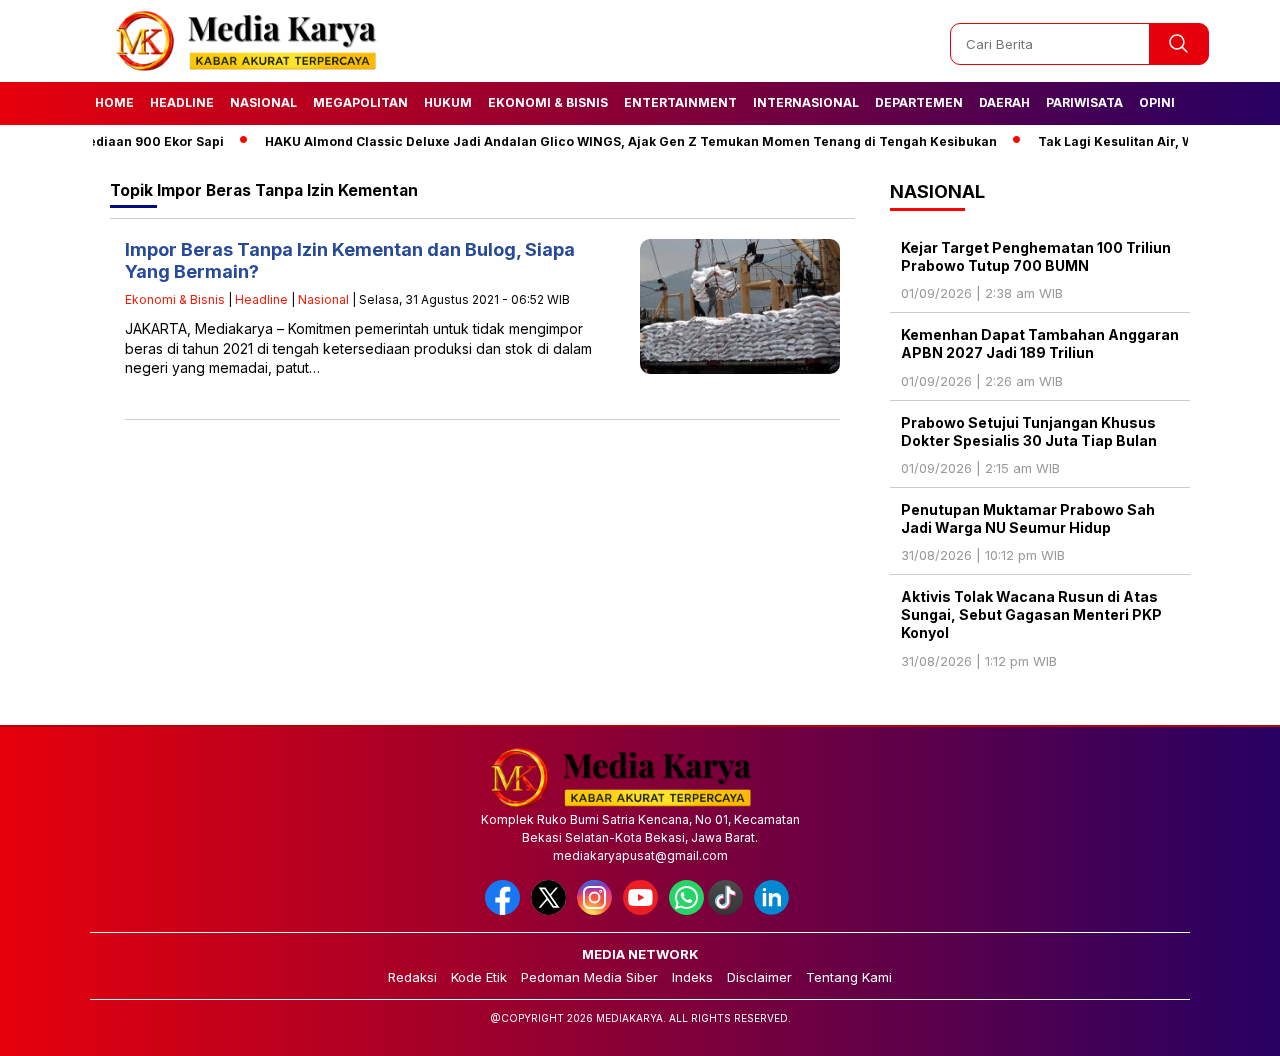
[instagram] (598, 910)
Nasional (263, 102)
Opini (1157, 102)
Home (114, 102)
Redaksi (412, 977)
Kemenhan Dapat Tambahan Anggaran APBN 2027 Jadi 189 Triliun (1040, 343)
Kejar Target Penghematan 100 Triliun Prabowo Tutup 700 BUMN (1036, 256)
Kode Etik (479, 977)
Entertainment (680, 102)
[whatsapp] (686, 910)
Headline (182, 102)
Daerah (1004, 102)
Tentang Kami (849, 977)
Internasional (806, 102)
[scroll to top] (1225, 1025)
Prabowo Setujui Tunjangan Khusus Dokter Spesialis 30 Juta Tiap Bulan (1029, 431)
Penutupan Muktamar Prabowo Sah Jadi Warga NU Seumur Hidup (1028, 518)
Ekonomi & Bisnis (548, 102)
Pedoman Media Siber (589, 977)
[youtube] (644, 910)
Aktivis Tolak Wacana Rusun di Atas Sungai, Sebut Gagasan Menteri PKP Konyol (1031, 614)
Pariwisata (1084, 102)
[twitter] (552, 910)
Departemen (919, 102)
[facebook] (506, 910)
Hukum (448, 102)
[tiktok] (729, 910)
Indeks (692, 977)
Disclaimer (759, 977)
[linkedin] (775, 910)
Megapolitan (360, 102)
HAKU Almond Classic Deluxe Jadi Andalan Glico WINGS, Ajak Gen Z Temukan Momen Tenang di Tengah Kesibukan (607, 141)
